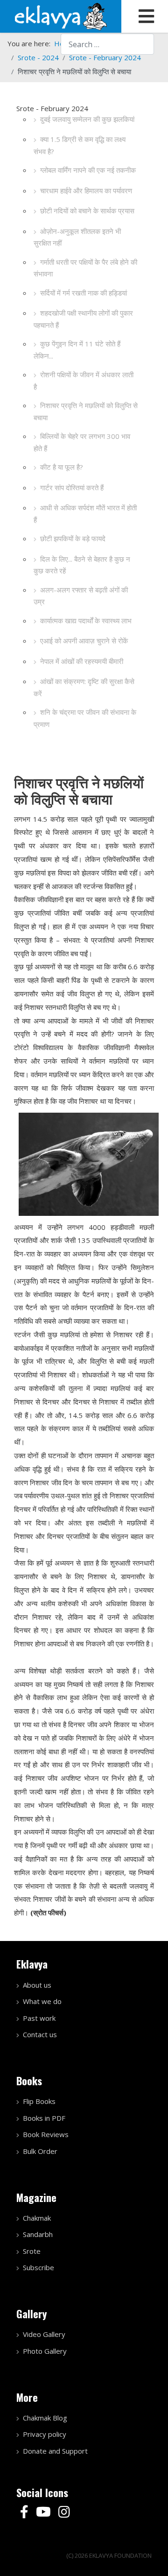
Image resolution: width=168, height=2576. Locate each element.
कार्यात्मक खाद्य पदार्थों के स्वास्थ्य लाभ (86, 621)
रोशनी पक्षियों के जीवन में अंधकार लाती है (84, 381)
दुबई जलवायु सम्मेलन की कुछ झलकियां (87, 119)
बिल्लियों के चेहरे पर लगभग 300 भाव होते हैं (82, 442)
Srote (32, 2251)
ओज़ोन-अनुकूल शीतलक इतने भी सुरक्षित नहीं (77, 237)
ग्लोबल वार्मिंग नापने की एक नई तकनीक (88, 170)
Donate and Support (55, 2451)
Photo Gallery (45, 2351)
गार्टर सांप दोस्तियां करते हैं (72, 487)
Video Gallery (44, 2334)
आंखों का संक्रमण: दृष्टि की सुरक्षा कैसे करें (84, 687)
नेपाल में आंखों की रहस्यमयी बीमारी (82, 661)
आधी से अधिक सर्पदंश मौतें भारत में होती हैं (85, 514)
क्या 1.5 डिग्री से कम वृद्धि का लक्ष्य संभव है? (80, 145)
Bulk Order (40, 2151)
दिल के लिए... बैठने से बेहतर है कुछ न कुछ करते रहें (82, 565)
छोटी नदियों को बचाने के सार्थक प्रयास (87, 211)
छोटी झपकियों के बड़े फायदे (73, 538)
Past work (39, 2018)
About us (37, 1985)
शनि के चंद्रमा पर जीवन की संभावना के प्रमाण (85, 718)
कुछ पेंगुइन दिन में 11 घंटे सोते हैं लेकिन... (77, 350)
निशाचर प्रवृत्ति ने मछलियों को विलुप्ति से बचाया (86, 411)
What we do (42, 2001)
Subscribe (38, 2267)
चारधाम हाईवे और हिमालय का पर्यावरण (86, 191)
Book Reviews (46, 2134)
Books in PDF (44, 2118)
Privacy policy (45, 2434)
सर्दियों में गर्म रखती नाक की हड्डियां (84, 293)
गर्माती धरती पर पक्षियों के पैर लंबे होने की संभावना (85, 268)
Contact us (40, 2034)
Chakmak (37, 2218)
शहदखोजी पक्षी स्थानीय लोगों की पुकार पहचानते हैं (83, 319)
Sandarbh (38, 2234)
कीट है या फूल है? (62, 467)
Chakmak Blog (45, 2418)
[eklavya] (61, 15)
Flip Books (39, 2101)
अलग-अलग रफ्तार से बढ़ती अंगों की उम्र (81, 596)
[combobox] (107, 44)
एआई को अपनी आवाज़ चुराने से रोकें (84, 641)
